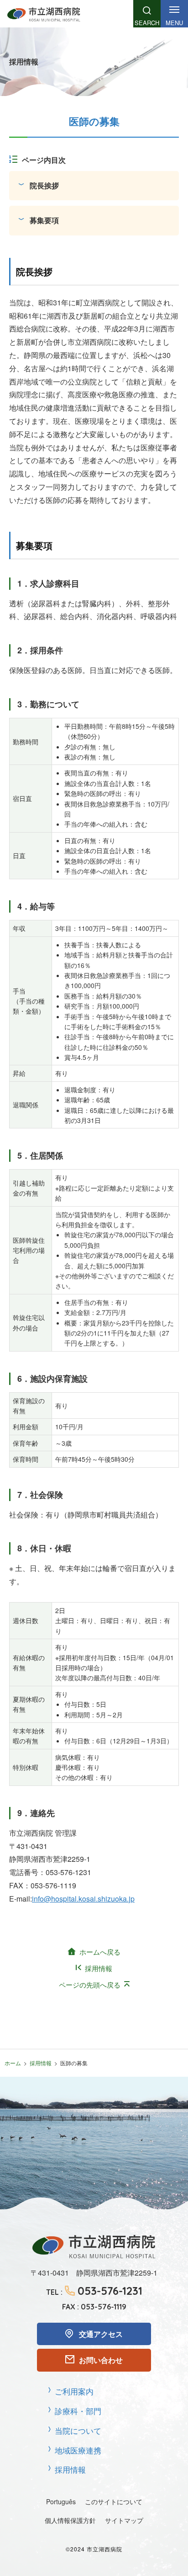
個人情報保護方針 (70, 2520)
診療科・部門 (78, 2411)
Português (61, 2501)
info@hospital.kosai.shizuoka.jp (83, 1899)
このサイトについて (114, 2501)
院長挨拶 (44, 185)
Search (147, 23)
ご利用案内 (74, 2391)
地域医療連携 (78, 2450)
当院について (78, 2430)
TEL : (94, 2291)
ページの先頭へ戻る (90, 1985)
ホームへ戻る (100, 1952)
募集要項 (44, 220)
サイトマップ (124, 2520)
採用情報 (99, 1968)
